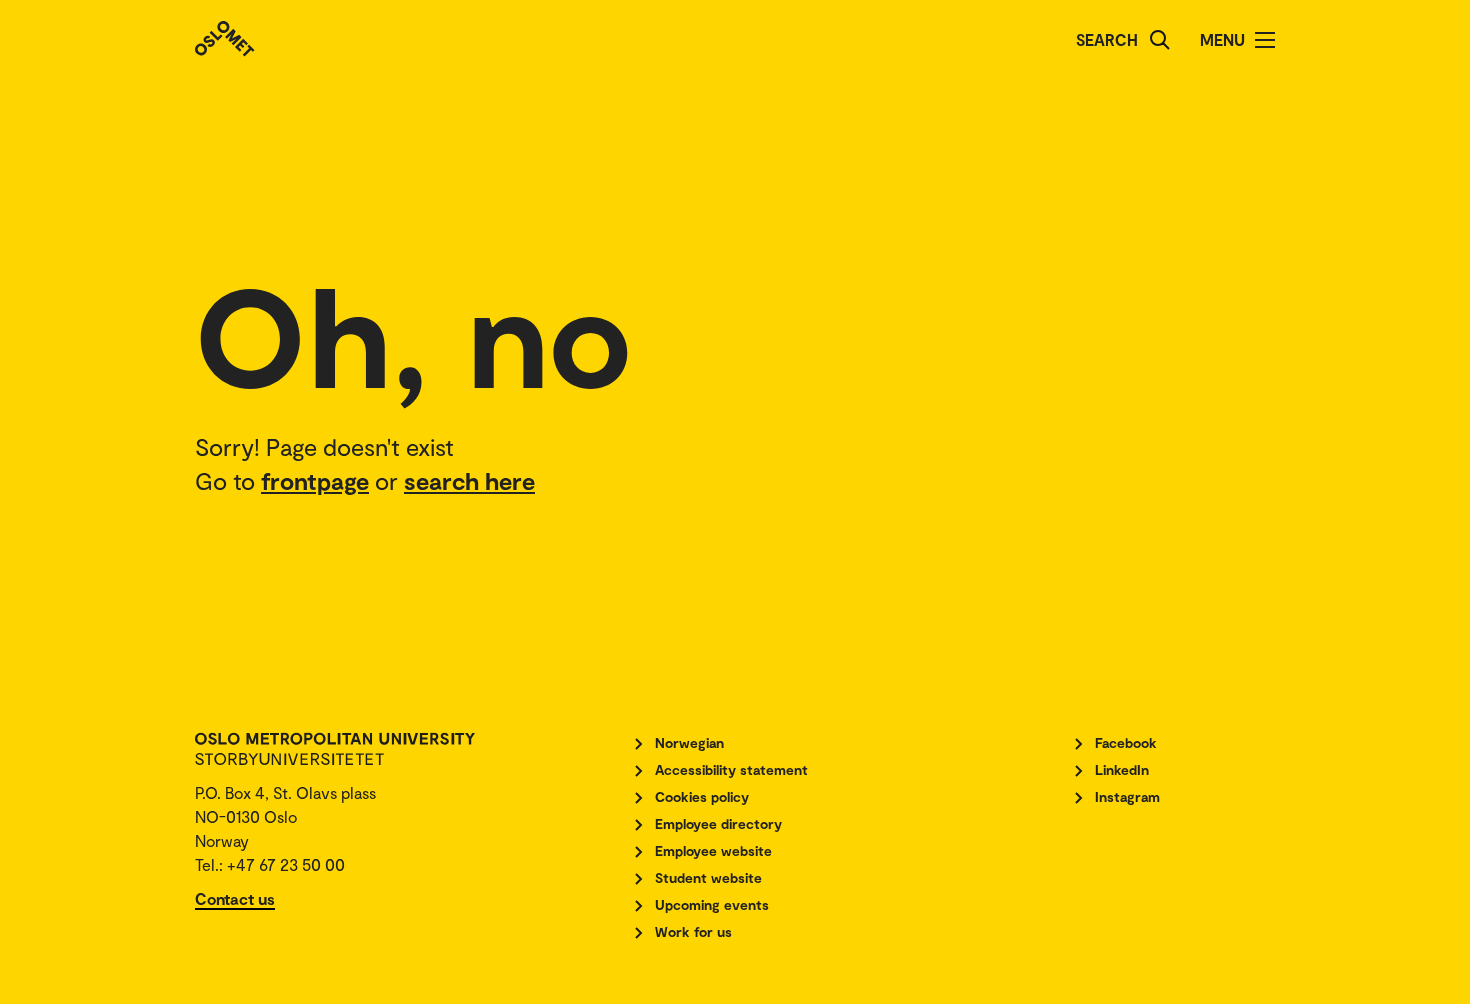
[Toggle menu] (1265, 40)
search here (469, 480)
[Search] (1160, 40)
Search (1107, 39)
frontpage (315, 480)
